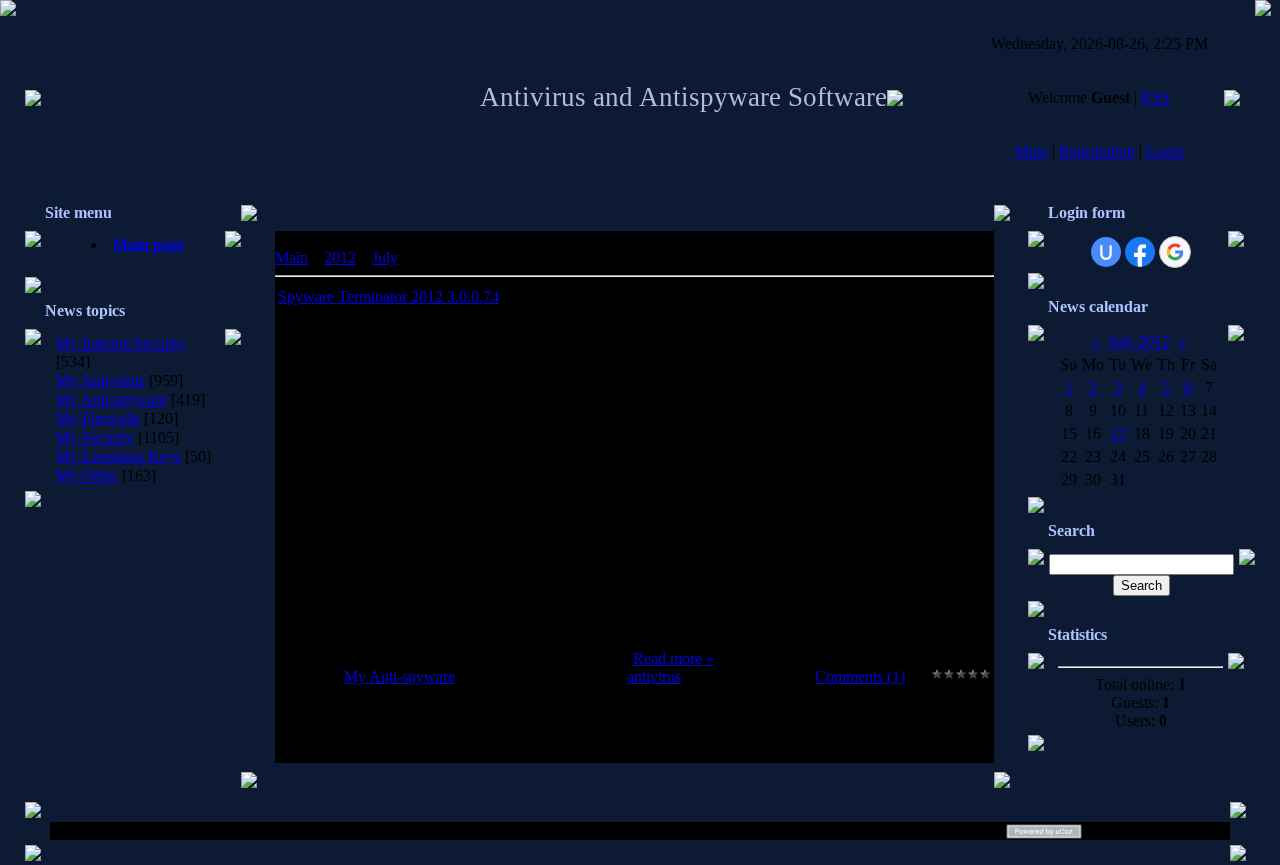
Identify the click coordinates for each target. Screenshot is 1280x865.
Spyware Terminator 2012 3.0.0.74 (388, 296)
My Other (87, 475)
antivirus (654, 676)
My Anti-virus (100, 380)
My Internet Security (121, 343)
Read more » (673, 658)
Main (1031, 151)
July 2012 (1139, 341)
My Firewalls (98, 418)
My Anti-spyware (111, 399)
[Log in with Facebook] (1140, 252)
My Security (95, 437)
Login (1165, 151)
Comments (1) (860, 676)
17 (1118, 433)
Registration (1097, 151)
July (385, 257)
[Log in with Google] (1175, 252)
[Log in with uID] (1106, 252)
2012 (340, 257)
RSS (1155, 97)
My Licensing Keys (118, 456)
